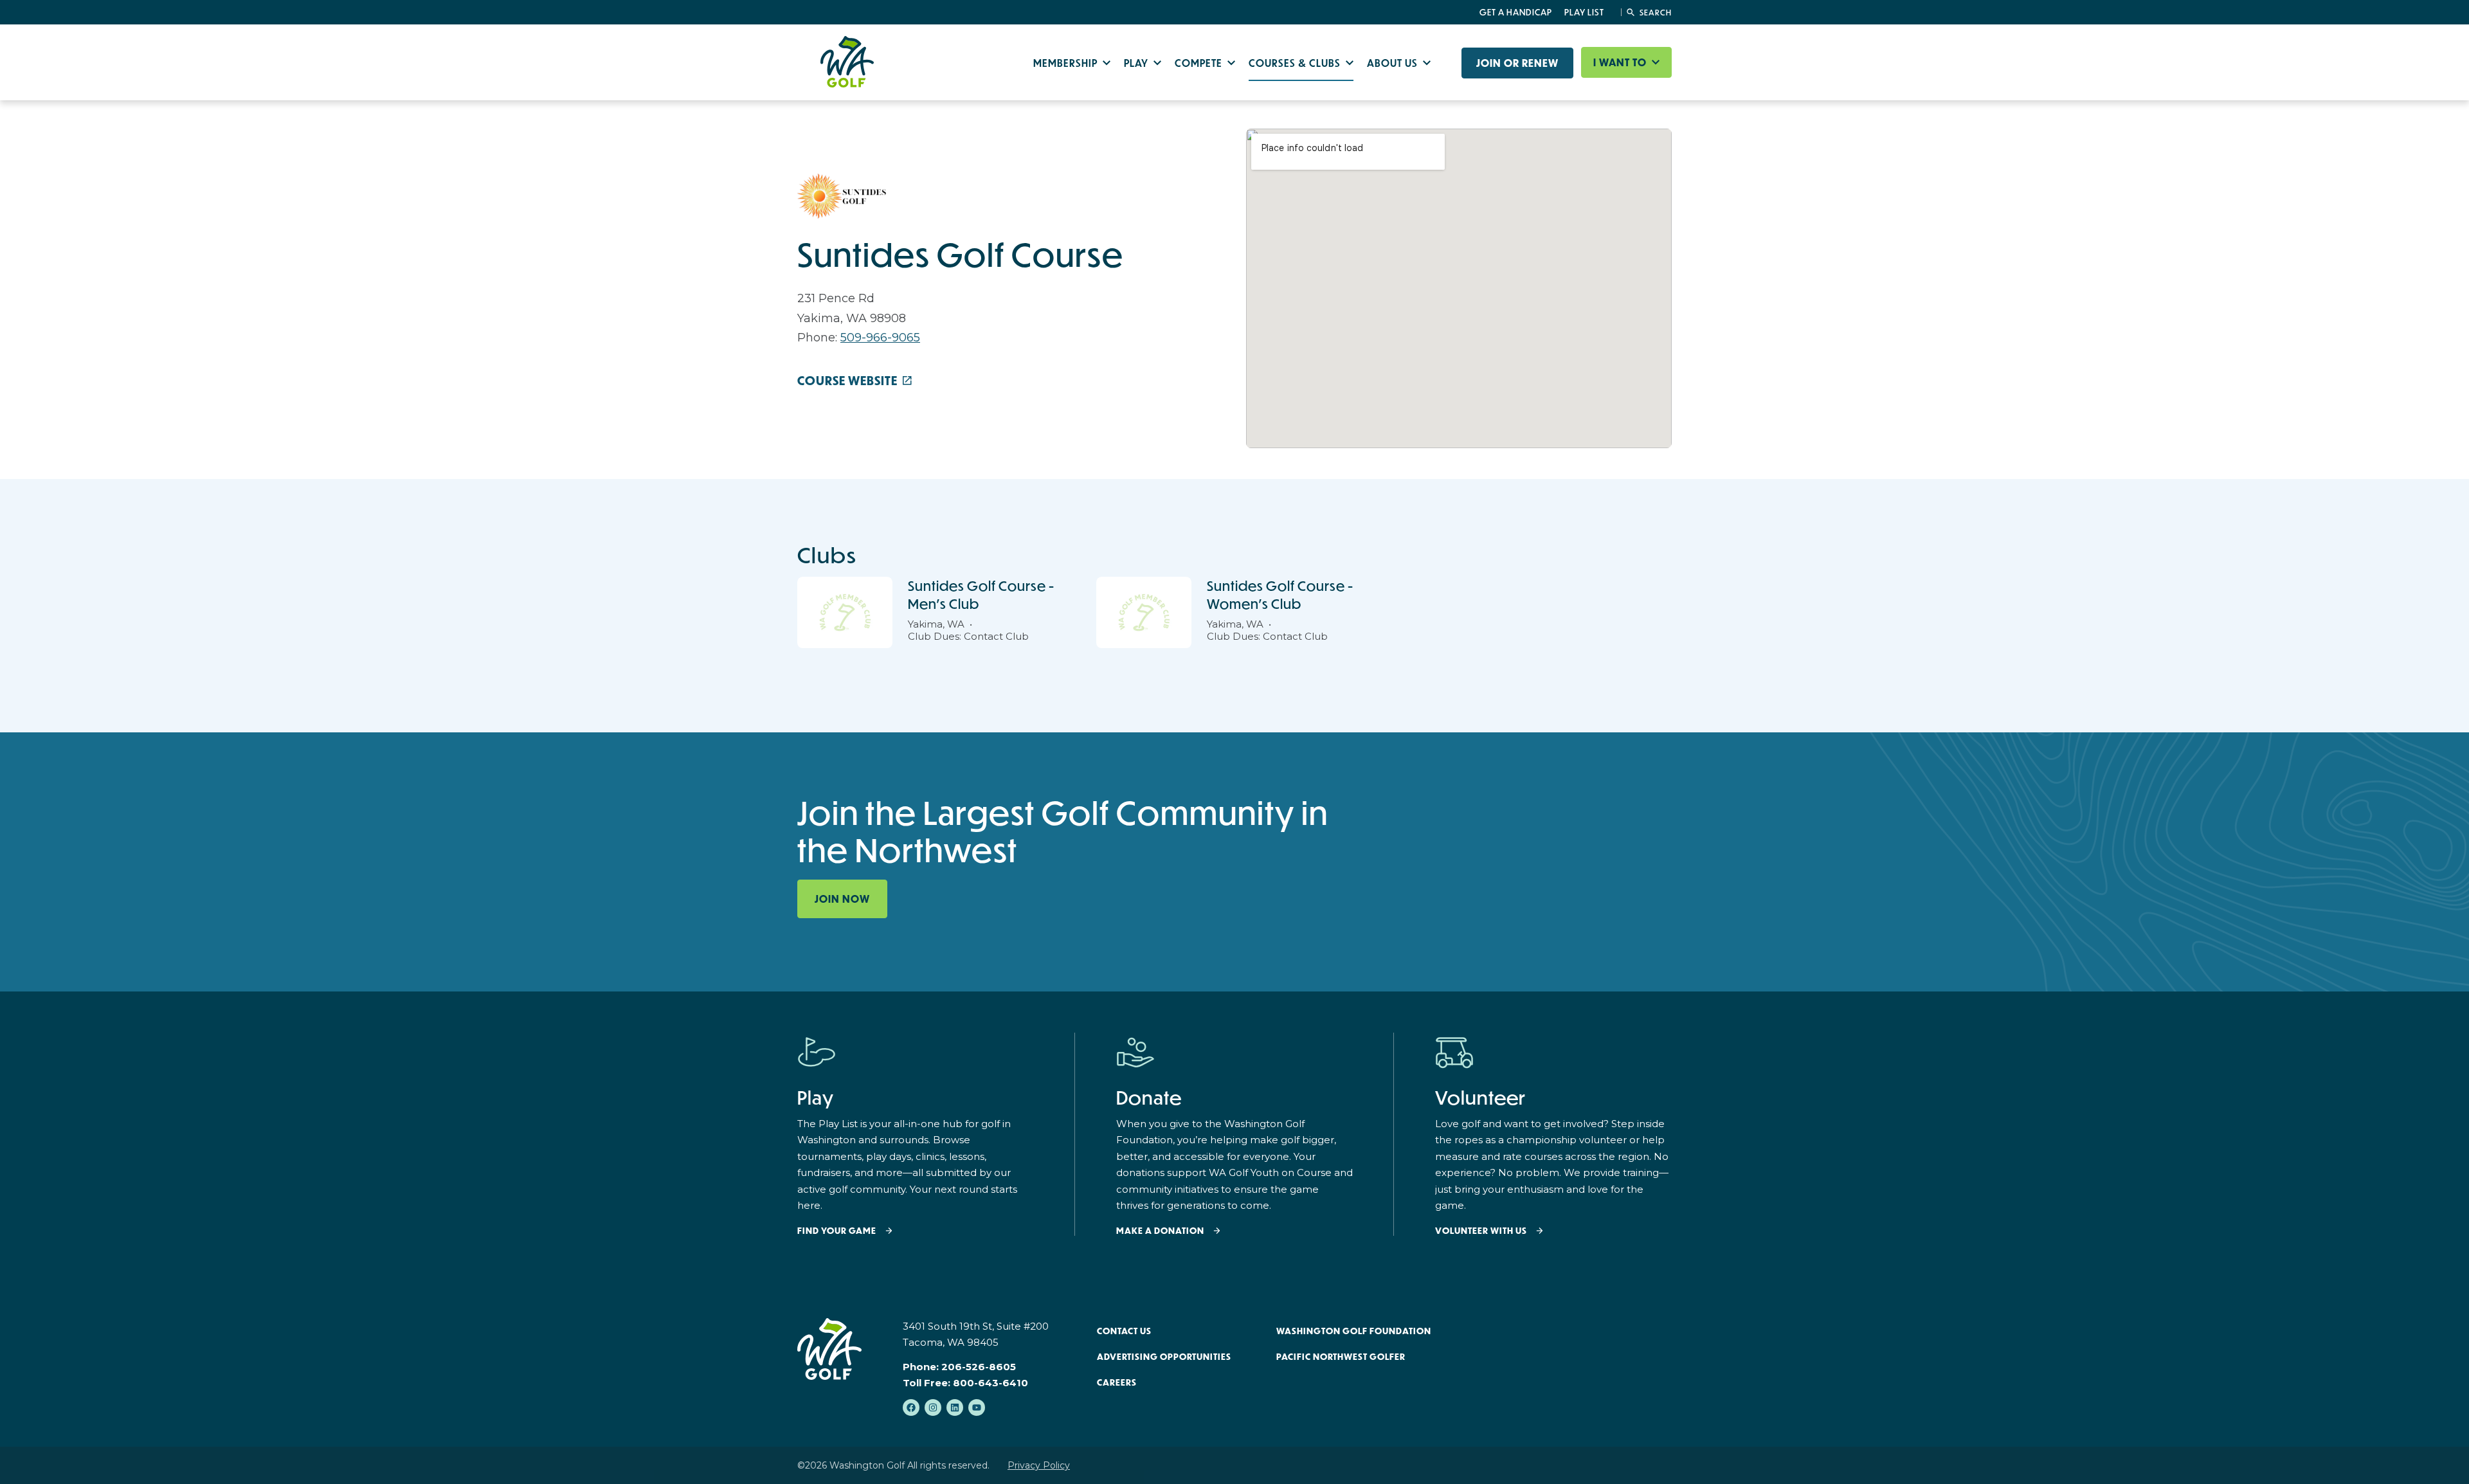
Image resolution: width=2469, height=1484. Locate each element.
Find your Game (837, 1231)
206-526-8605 (979, 1367)
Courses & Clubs (1296, 63)
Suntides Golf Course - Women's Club (1280, 595)
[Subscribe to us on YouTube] (977, 1407)
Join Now (842, 899)
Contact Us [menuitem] (1124, 1331)
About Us (1394, 63)
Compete (1200, 63)
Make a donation (1160, 1231)
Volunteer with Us (1481, 1231)
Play (1137, 63)
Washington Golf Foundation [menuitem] (1354, 1331)
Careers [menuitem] (1117, 1382)
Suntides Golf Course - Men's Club (981, 595)
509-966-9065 (880, 338)
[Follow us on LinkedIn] (955, 1407)
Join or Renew (1517, 63)
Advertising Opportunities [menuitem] (1164, 1357)
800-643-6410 (990, 1383)
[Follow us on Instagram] (933, 1407)
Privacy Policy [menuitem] (1039, 1465)
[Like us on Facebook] (911, 1407)
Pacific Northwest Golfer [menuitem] (1341, 1357)
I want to (1621, 62)
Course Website (847, 381)
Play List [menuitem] (1584, 12)
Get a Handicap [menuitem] (1516, 12)
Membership (1067, 63)
